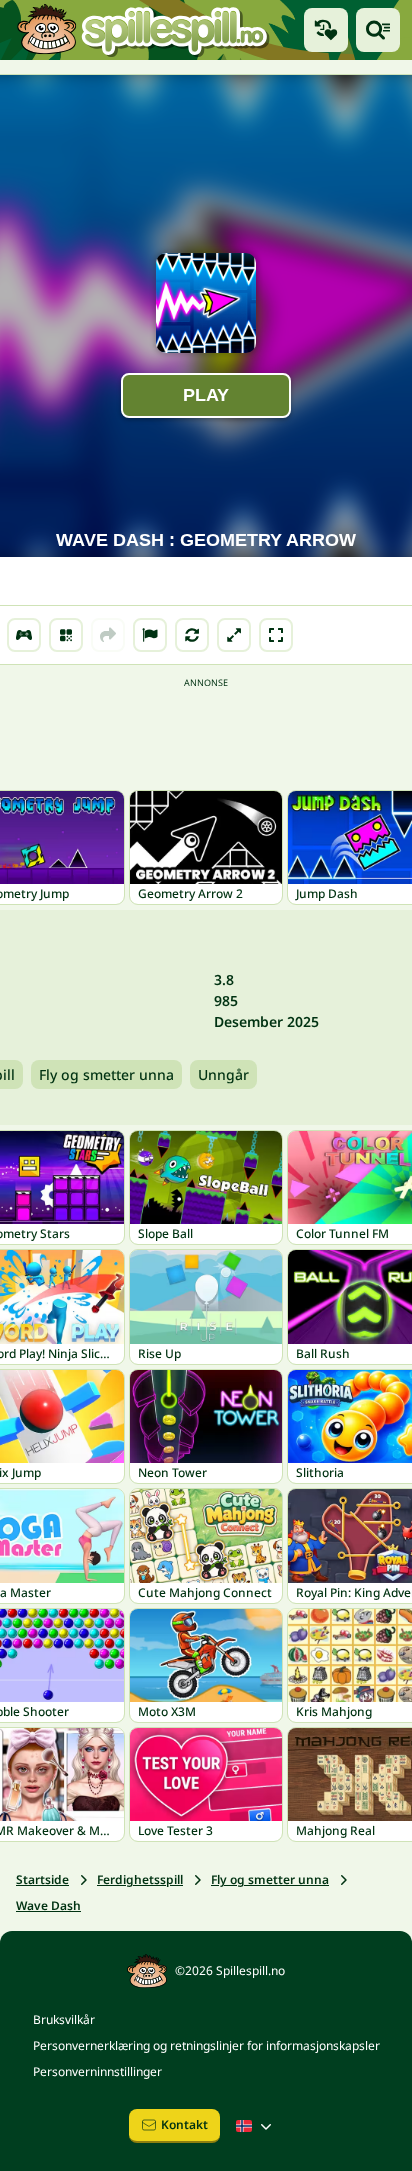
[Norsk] (256, 2126)
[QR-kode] (66, 635)
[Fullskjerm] (276, 635)
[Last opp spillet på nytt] (192, 635)
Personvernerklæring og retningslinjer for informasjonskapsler (206, 2045)
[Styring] (24, 635)
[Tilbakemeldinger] (150, 635)
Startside (42, 1879)
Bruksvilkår (64, 2019)
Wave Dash (48, 1905)
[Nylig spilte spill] (326, 30)
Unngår (223, 1074)
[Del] (108, 635)
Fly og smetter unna (106, 1074)
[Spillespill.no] (142, 30)
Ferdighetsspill (140, 1879)
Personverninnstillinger (97, 2071)
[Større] (234, 635)
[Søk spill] (378, 30)
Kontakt (184, 2124)
